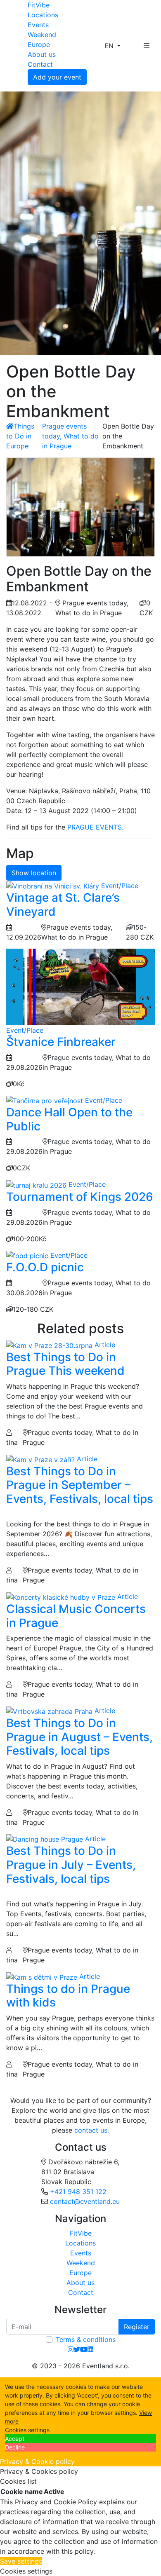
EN (110, 46)
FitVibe (39, 5)
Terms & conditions (86, 2339)
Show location (34, 873)
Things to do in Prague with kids (68, 1996)
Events (38, 25)
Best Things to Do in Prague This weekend (65, 1364)
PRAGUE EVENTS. (95, 827)
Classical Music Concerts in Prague (76, 1616)
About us (42, 54)
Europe (39, 45)
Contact (40, 64)
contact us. (92, 2130)
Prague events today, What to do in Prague (70, 436)
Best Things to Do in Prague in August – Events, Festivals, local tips (79, 1737)
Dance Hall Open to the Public (69, 1119)
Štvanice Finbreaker (61, 1042)
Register (137, 2327)
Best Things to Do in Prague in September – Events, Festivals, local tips (80, 1485)
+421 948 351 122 (78, 2192)
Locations (43, 15)
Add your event (57, 77)
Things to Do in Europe (20, 436)
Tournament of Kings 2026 (80, 1197)
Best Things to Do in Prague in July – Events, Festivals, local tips (71, 1865)
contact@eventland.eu (85, 2201)
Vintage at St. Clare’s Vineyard (63, 905)
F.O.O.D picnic (45, 1267)
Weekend (42, 35)
